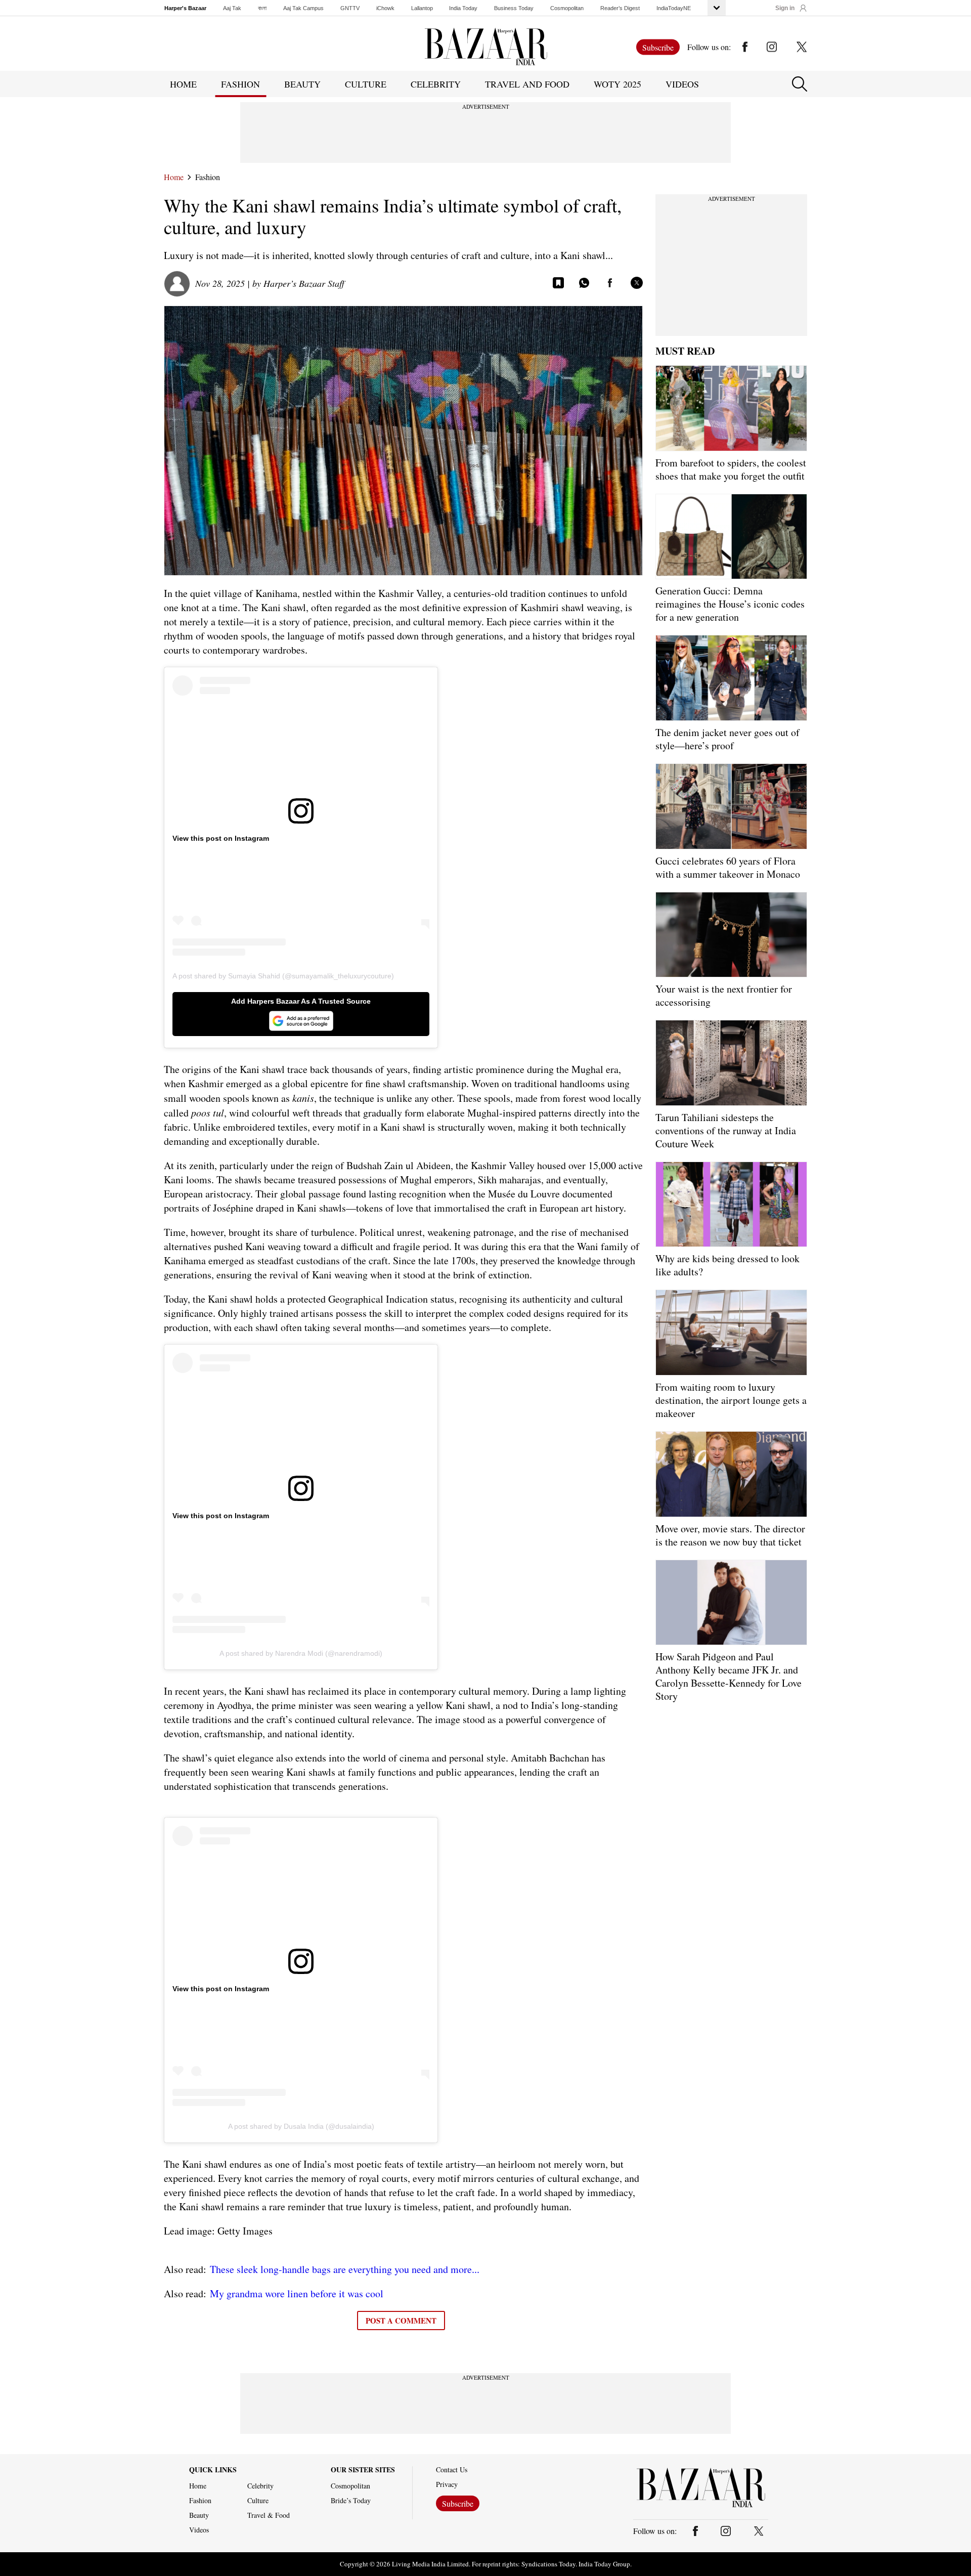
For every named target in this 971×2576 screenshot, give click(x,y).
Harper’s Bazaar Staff (304, 283)
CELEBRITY (436, 84)
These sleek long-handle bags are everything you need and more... (345, 2269)
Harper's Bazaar (185, 8)
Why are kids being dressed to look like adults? (727, 1265)
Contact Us (452, 2470)
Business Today (514, 8)
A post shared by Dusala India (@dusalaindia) (301, 2126)
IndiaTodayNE (674, 8)
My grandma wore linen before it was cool (297, 2293)
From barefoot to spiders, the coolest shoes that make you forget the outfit (731, 469)
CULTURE (366, 84)
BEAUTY (302, 84)
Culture (258, 2501)
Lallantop (422, 8)
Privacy (447, 2484)
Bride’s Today (351, 2501)
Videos (682, 84)
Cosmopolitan (567, 8)
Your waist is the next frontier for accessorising (724, 995)
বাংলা (262, 8)
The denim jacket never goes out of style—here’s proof (727, 739)
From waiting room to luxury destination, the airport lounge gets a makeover (731, 1400)
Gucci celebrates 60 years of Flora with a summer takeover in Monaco (728, 867)
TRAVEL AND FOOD (527, 84)
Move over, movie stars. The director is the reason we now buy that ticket (730, 1535)
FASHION (240, 84)
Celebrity (260, 2486)
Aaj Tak (232, 8)
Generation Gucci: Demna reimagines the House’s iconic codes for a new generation (730, 604)
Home (174, 177)
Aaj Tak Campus (303, 8)
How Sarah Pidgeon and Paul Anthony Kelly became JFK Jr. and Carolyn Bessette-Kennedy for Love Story (729, 1676)
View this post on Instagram (221, 838)
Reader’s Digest (620, 8)
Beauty (199, 2515)
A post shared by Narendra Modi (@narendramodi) (301, 1653)
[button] (791, 8)
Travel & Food (269, 2515)
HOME (183, 84)
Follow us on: (709, 47)
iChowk (385, 8)
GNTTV (350, 8)
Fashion (208, 177)
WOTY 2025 (617, 84)
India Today (463, 8)
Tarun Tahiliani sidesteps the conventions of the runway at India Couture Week (726, 1130)
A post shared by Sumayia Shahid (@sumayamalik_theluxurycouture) (283, 976)
